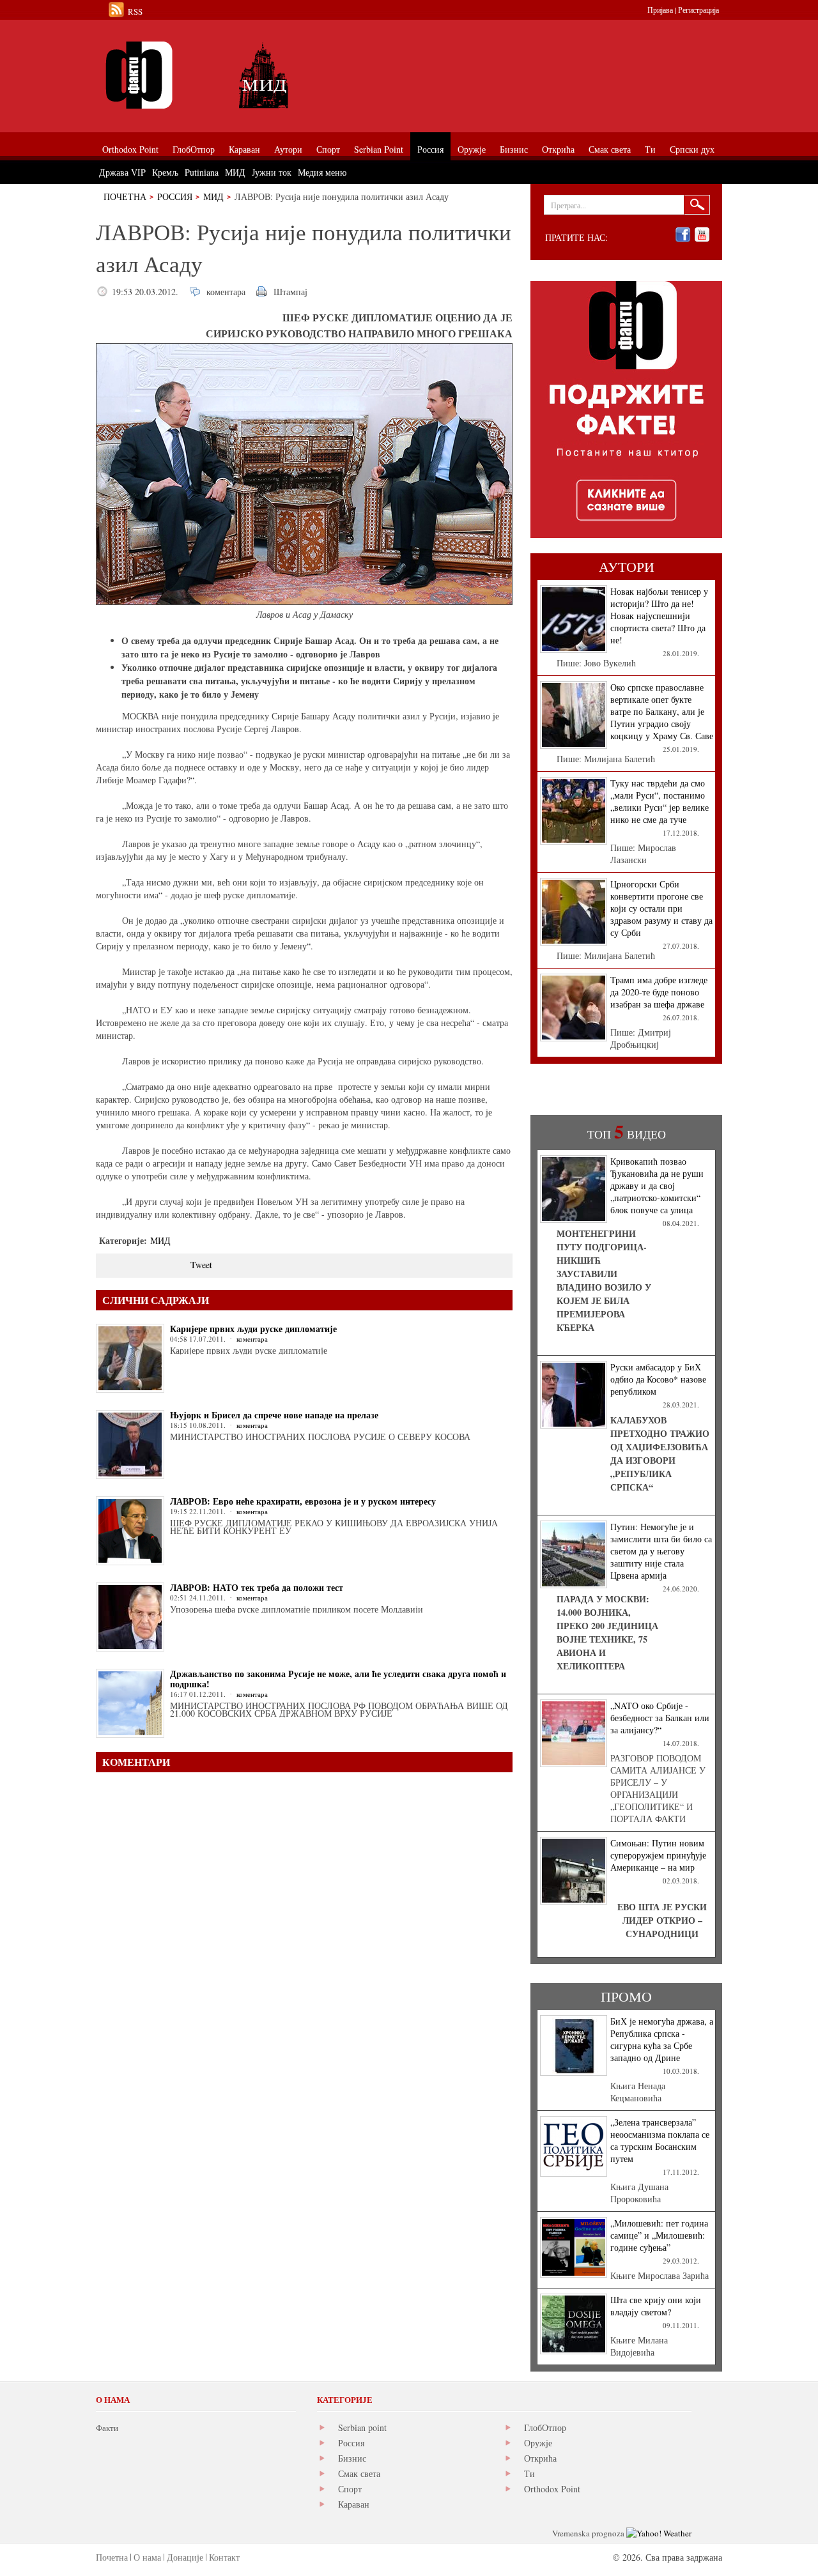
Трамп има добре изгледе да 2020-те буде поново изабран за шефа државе (659, 992)
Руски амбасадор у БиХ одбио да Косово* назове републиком (658, 1379)
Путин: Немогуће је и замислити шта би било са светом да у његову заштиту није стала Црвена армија (661, 1551)
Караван (354, 2504)
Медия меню (322, 172)
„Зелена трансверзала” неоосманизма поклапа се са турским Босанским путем (660, 2140)
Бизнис (352, 2458)
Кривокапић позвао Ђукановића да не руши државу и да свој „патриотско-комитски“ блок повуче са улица (657, 1185)
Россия (175, 196)
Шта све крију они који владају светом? (656, 2306)
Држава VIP (122, 172)
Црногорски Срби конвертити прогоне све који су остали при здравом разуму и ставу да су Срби (661, 908)
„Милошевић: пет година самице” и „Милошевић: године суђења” (659, 2235)
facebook (683, 235)
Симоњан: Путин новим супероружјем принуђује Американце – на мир (658, 1855)
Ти (529, 2473)
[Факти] (240, 75)
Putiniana (202, 172)
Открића (540, 2458)
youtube (702, 235)
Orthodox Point (552, 2489)
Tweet (201, 1265)
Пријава (660, 10)
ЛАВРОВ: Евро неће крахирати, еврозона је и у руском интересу (303, 1501)
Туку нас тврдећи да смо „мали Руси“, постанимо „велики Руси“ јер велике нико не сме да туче (660, 801)
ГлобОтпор (545, 2427)
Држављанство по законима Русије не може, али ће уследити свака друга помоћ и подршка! (338, 1679)
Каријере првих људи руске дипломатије (253, 1329)
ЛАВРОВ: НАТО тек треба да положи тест (257, 1587)
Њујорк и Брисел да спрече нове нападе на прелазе (274, 1415)
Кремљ (165, 172)
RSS (135, 11)
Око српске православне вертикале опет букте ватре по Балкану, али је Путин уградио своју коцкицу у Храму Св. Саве (662, 711)
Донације (185, 2557)
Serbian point (362, 2427)
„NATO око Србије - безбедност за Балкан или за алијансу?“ (660, 1718)
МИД (213, 196)
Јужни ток (272, 172)
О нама (147, 2557)
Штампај (290, 292)
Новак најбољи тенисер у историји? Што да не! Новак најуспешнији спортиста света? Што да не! (659, 616)
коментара (226, 292)
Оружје (538, 2443)
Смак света (359, 2473)
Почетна (125, 196)
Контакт (224, 2557)
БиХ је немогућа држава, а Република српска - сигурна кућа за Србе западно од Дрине (662, 2039)
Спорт (350, 2489)
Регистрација (698, 10)
